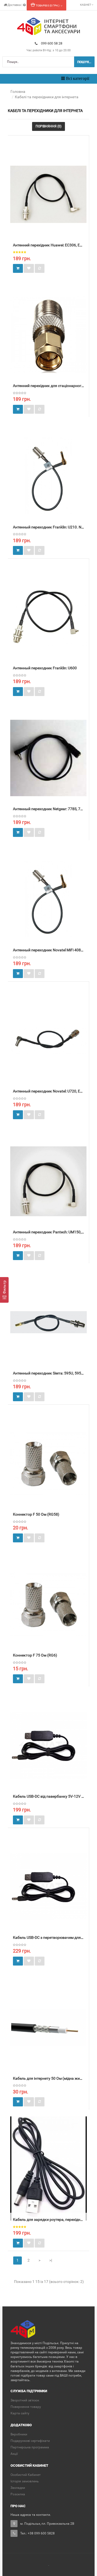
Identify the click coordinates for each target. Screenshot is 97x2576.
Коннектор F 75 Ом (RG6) (35, 1655)
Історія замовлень (25, 2481)
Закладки (18, 2488)
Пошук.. (84, 62)
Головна (18, 91)
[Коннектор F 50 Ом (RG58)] (48, 1463)
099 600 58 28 (52, 43)
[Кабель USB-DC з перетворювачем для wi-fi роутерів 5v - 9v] (48, 1886)
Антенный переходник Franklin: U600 (45, 668)
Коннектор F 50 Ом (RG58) (36, 1514)
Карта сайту (20, 2413)
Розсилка (18, 2494)
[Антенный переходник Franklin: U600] (48, 617)
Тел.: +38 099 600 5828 (37, 2533)
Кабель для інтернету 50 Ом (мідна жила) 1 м (52, 2078)
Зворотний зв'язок (25, 2400)
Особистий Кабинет (26, 2475)
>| (51, 2260)
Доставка (14, 5)
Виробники (19, 2434)
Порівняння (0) (48, 126)
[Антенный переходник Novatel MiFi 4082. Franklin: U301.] (48, 899)
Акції (14, 2454)
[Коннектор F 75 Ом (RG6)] (48, 1604)
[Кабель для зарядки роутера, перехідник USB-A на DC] (48, 2168)
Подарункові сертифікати (30, 2441)
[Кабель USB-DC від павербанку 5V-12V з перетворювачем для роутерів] (48, 1745)
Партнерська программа (30, 2447)
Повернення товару (26, 2407)
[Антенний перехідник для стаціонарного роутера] (48, 335)
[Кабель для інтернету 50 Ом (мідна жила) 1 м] (48, 2027)
